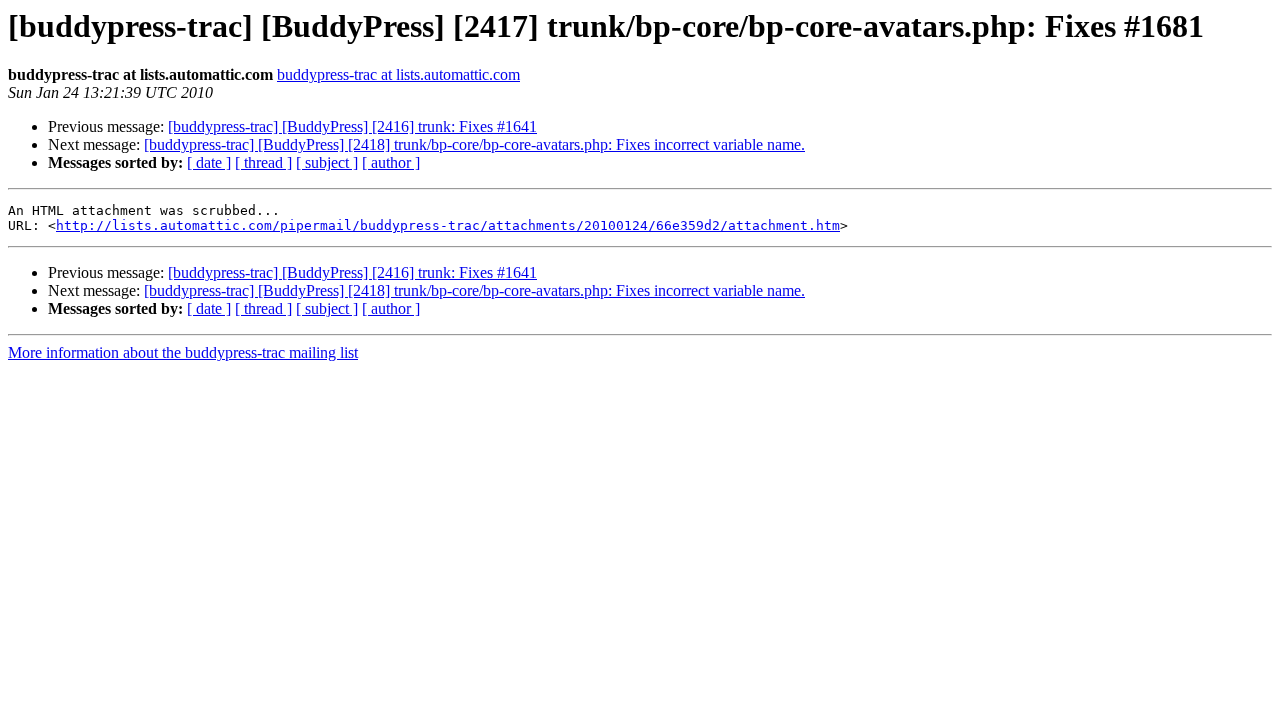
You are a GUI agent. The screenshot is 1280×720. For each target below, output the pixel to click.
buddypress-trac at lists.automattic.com (398, 74)
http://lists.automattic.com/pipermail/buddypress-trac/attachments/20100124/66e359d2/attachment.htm (448, 225)
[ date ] (209, 162)
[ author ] (391, 162)
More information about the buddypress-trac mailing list (183, 352)
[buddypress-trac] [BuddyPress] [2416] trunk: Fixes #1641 (352, 126)
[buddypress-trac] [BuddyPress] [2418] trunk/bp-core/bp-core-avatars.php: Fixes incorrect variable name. (474, 144)
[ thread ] (263, 162)
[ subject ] (327, 162)
